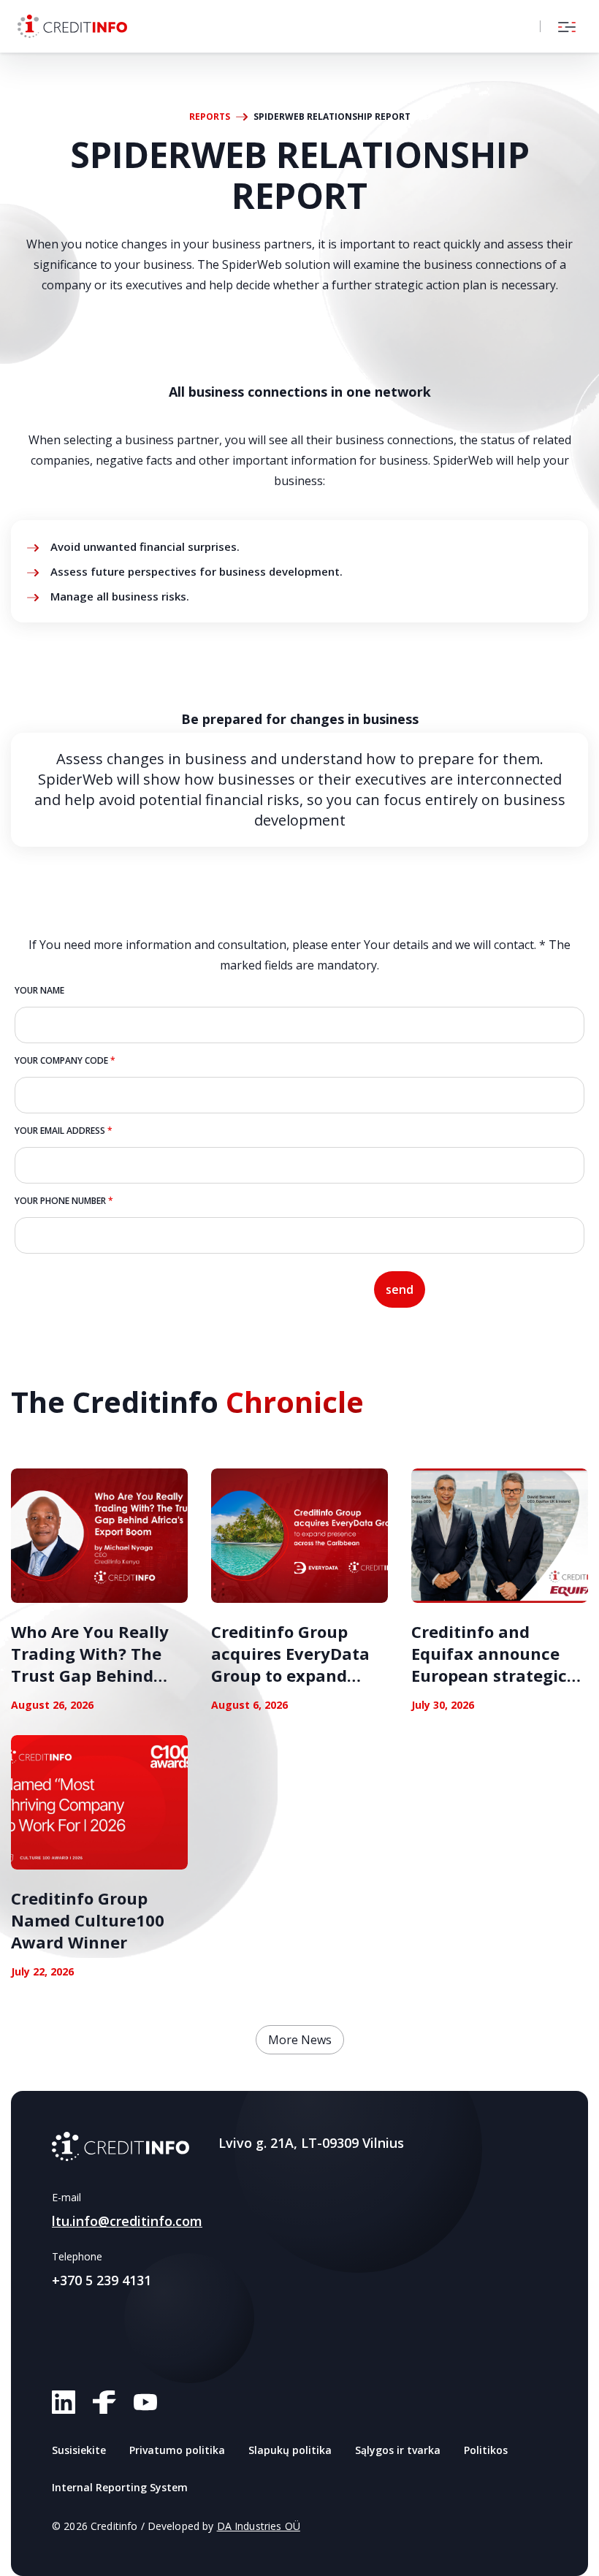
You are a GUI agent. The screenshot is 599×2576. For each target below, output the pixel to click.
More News (300, 2040)
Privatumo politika (177, 2450)
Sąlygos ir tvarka (398, 2450)
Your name (39, 990)
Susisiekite (79, 2450)
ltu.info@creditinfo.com (127, 2221)
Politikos (486, 2450)
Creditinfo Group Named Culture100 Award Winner (88, 1920)
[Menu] (567, 26)
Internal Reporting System (120, 2487)
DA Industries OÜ (259, 2526)
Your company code (65, 1060)
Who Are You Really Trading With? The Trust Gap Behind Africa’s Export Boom (95, 1664)
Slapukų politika (290, 2450)
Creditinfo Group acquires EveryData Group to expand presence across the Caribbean (292, 1675)
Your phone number (64, 1201)
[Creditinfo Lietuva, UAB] (121, 2146)
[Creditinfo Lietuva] (72, 26)
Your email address (64, 1131)
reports (210, 117)
